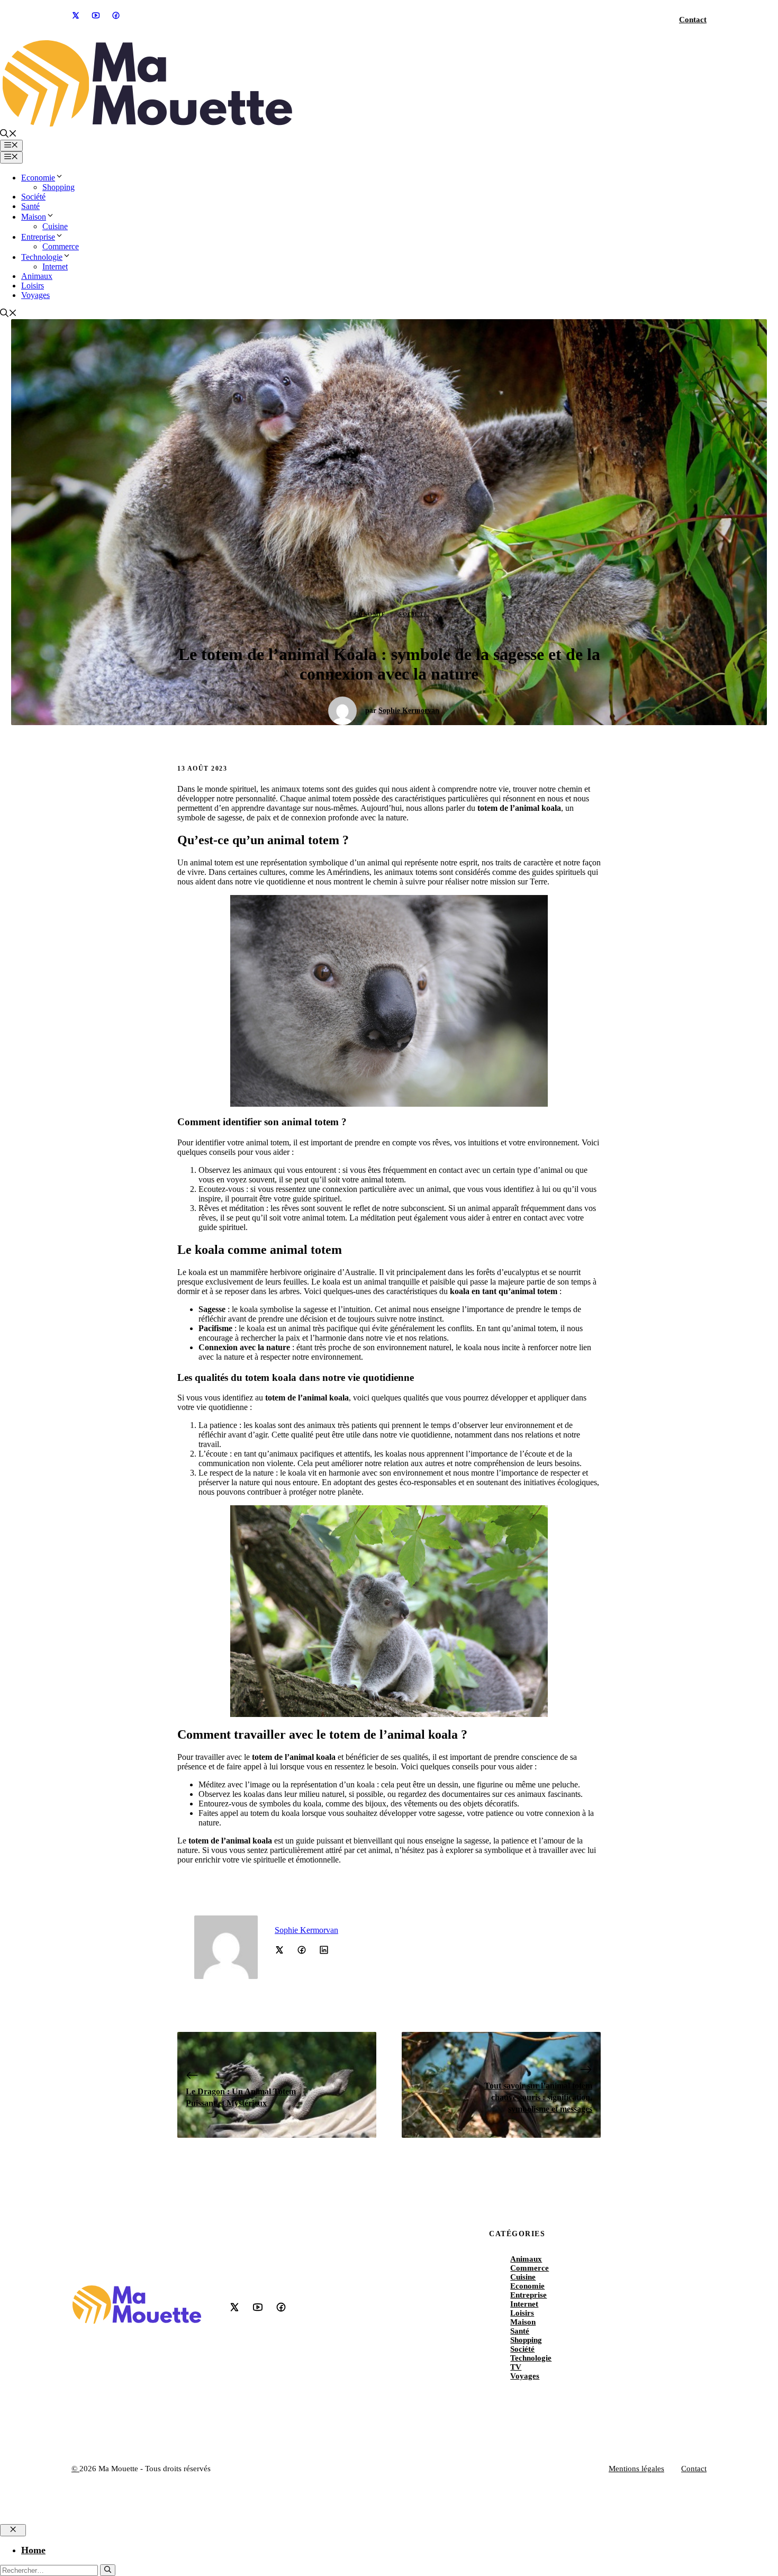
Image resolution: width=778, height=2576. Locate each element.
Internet (55, 266)
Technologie (42, 257)
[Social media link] (75, 15)
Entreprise (38, 237)
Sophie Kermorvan (409, 711)
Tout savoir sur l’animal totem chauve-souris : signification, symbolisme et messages (538, 2098)
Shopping (58, 187)
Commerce (61, 246)
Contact (693, 20)
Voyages (35, 295)
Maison (34, 217)
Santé (30, 206)
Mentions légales (636, 2469)
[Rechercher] (108, 2570)
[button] (8, 135)
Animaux (37, 276)
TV (516, 2367)
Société (33, 197)
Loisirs (33, 286)
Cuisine (55, 226)
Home (33, 2550)
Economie (38, 178)
